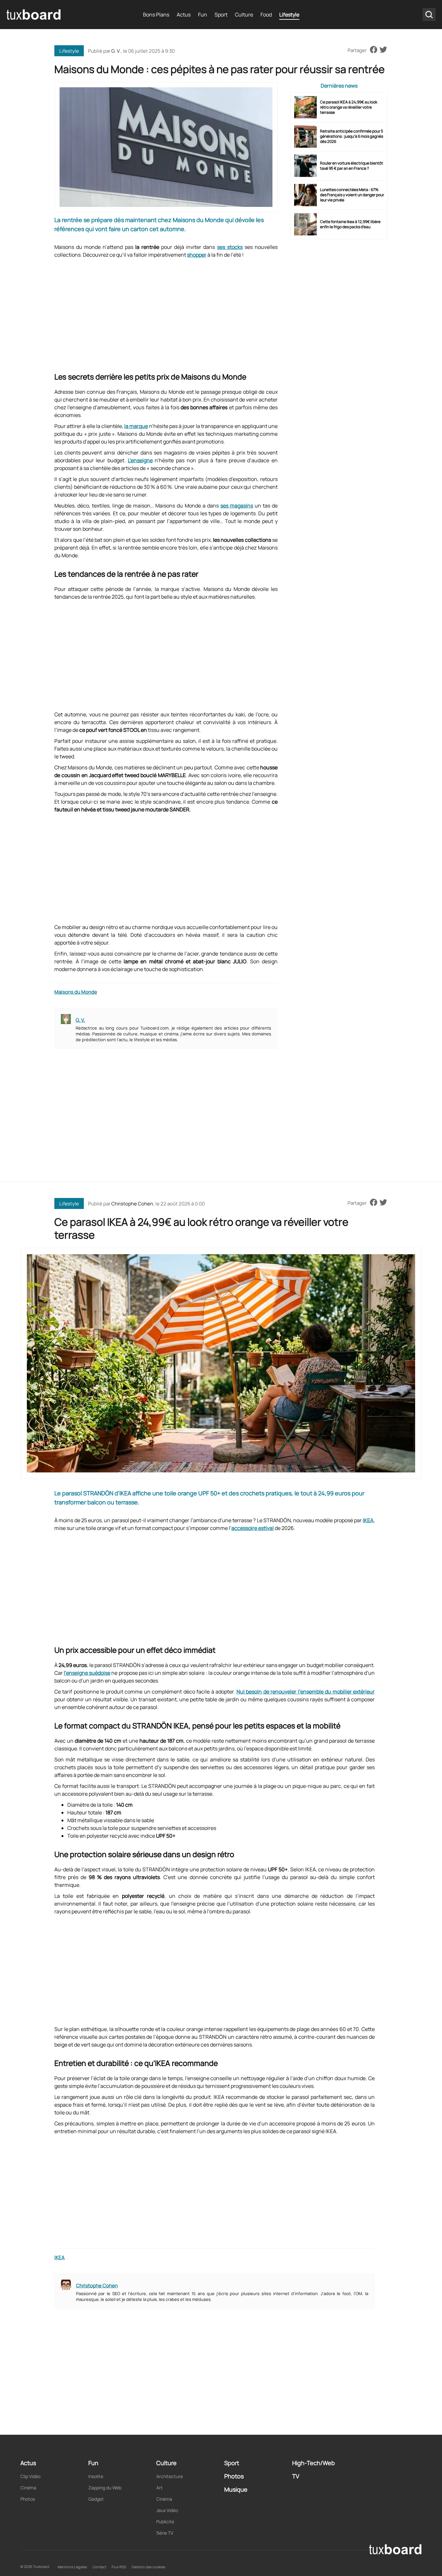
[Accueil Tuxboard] (34, 15)
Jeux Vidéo (167, 2510)
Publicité (165, 2522)
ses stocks (230, 247)
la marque (136, 426)
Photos (28, 2499)
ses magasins (237, 506)
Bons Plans (156, 15)
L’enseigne (140, 460)
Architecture (170, 2476)
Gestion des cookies (149, 2567)
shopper (197, 255)
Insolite (96, 2476)
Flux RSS (119, 2567)
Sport (221, 15)
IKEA (368, 1520)
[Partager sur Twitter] (383, 50)
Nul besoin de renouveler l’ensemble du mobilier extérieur (306, 1692)
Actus (184, 15)
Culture (244, 15)
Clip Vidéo (30, 2476)
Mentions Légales (72, 2567)
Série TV (165, 2533)
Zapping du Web (105, 2488)
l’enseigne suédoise (87, 1673)
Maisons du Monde (76, 992)
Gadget (96, 2499)
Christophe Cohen (132, 1204)
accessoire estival (253, 1528)
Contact (99, 2567)
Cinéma (28, 2488)
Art (160, 2488)
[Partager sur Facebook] (374, 50)
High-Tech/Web (314, 2463)
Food (266, 15)
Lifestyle (289, 15)
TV (296, 2476)
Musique (236, 2489)
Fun (203, 15)
